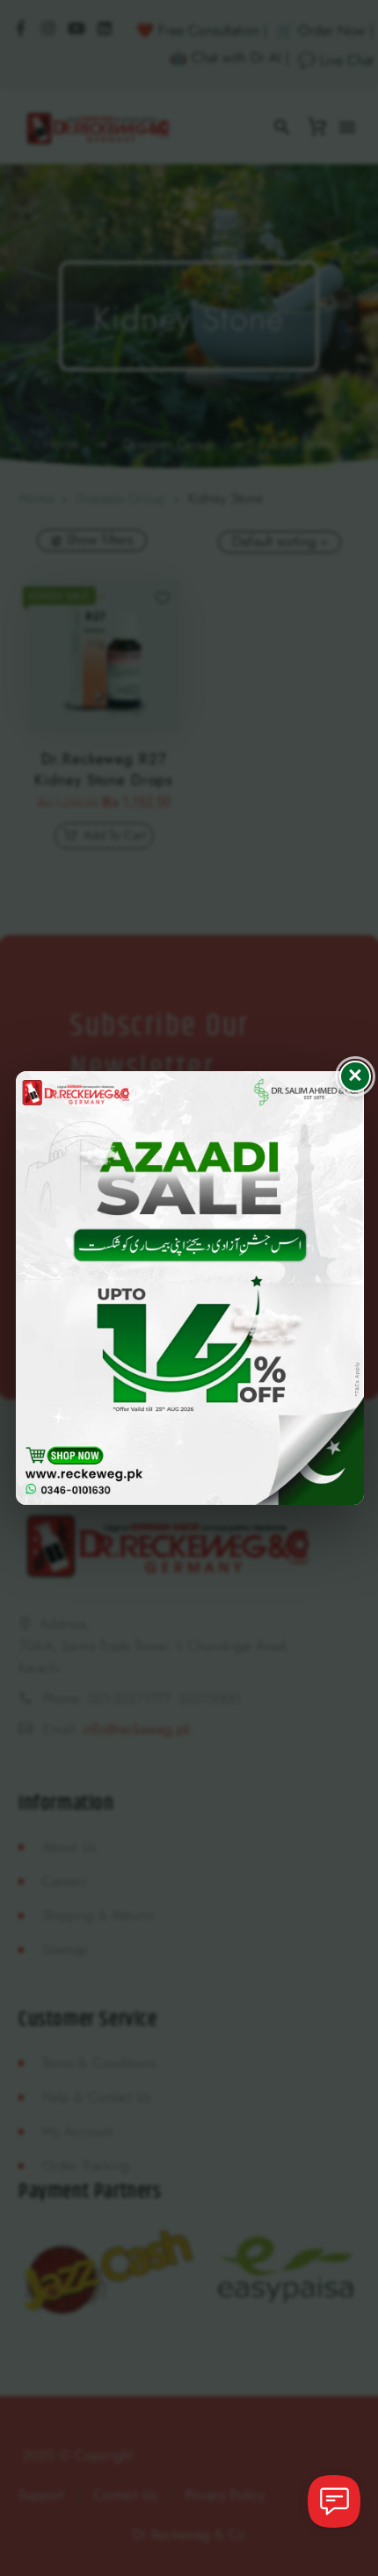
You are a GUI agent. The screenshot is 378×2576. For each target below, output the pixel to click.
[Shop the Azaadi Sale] (190, 1288)
